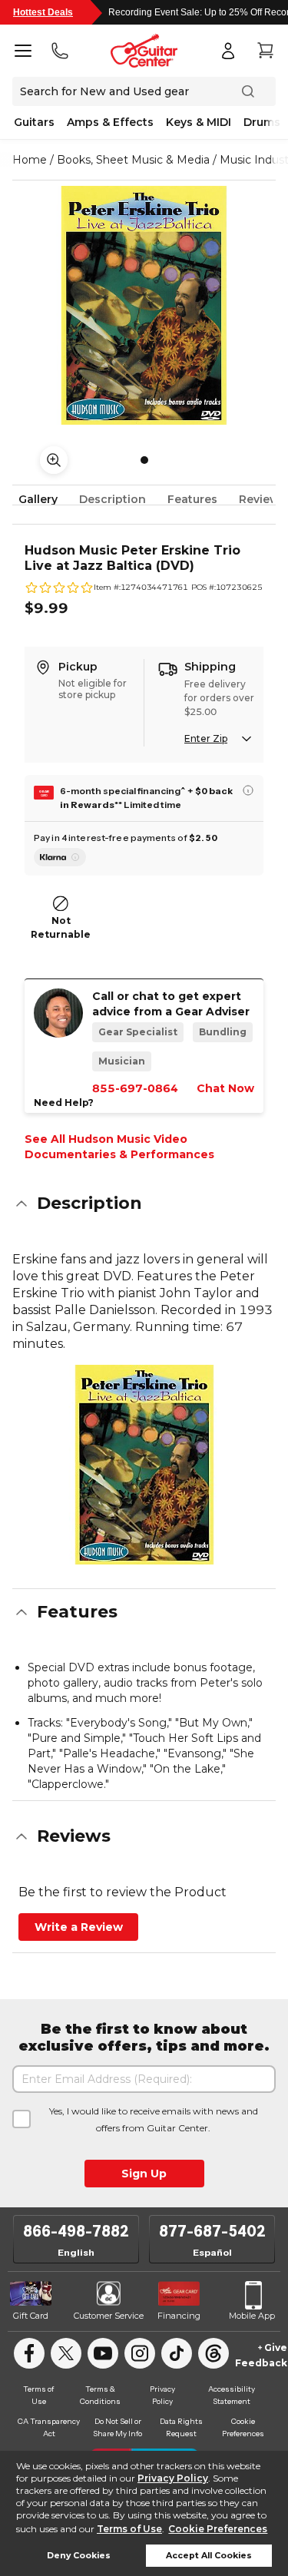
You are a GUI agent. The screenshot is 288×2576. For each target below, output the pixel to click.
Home (30, 160)
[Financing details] (248, 790)
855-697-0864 (135, 1088)
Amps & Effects (110, 122)
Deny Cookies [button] (79, 2556)
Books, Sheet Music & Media (133, 160)
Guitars (34, 122)
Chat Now (225, 1088)
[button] (144, 1204)
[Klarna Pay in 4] (60, 857)
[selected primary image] (144, 305)
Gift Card (31, 2316)
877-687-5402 (212, 2231)
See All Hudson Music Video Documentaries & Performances (119, 1147)
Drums (262, 122)
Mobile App (252, 2316)
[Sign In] (228, 51)
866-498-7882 (76, 2231)
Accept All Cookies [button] (209, 2556)
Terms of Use (129, 2529)
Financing (179, 2316)
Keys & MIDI (199, 122)
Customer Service (109, 2316)
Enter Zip (206, 738)
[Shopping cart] (265, 51)
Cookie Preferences (218, 2529)
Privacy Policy (173, 2478)
